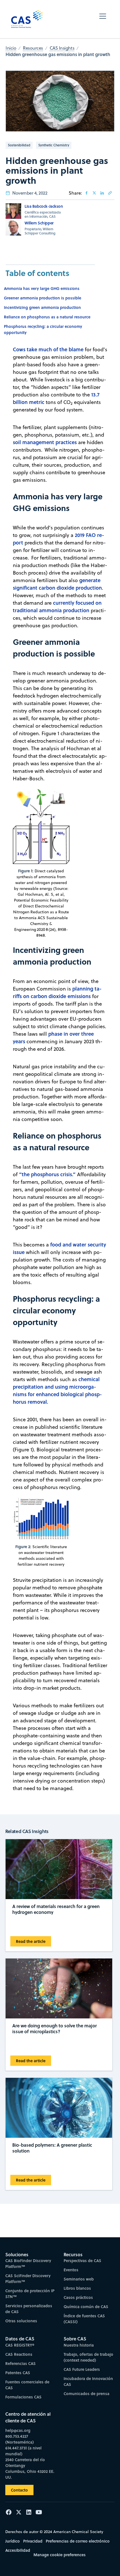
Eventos (71, 2270)
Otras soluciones (21, 2321)
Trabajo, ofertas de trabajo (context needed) (88, 2357)
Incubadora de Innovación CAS (88, 2381)
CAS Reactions (19, 2354)
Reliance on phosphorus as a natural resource (47, 317)
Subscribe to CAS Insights (60, 2251)
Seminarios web (79, 2279)
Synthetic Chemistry (54, 145)
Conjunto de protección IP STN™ (30, 2294)
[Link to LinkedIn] (102, 193)
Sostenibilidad (19, 145)
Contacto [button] (19, 2490)
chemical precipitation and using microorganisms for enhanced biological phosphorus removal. (57, 1390)
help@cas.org (18, 2430)
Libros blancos (77, 2288)
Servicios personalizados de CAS (29, 2309)
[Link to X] (94, 193)
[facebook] (87, 193)
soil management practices (45, 442)
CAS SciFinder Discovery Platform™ (28, 2279)
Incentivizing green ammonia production (42, 307)
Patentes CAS (18, 2373)
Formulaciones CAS (23, 2397)
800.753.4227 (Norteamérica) (20, 2439)
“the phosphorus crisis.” (47, 1174)
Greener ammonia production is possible (43, 298)
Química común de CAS (86, 2307)
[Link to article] (110, 193)
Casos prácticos (78, 2297)
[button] (103, 19)
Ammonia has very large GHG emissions (42, 288)
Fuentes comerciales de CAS (27, 2385)
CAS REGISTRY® (20, 2345)
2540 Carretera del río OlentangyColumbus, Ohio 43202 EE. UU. (30, 2468)
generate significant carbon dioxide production (57, 584)
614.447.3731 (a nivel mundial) (23, 2451)
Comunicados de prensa (87, 2394)
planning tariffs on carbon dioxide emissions (57, 992)
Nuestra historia (79, 2345)
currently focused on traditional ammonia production (57, 607)
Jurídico (13, 2541)
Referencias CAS (21, 2363)
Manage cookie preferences (60, 2555)
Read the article (31, 1941)
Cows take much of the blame (48, 349)
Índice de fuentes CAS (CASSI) (84, 2319)
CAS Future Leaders (82, 2369)
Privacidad (33, 2541)
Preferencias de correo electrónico (78, 2541)
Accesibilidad (18, 2550)
